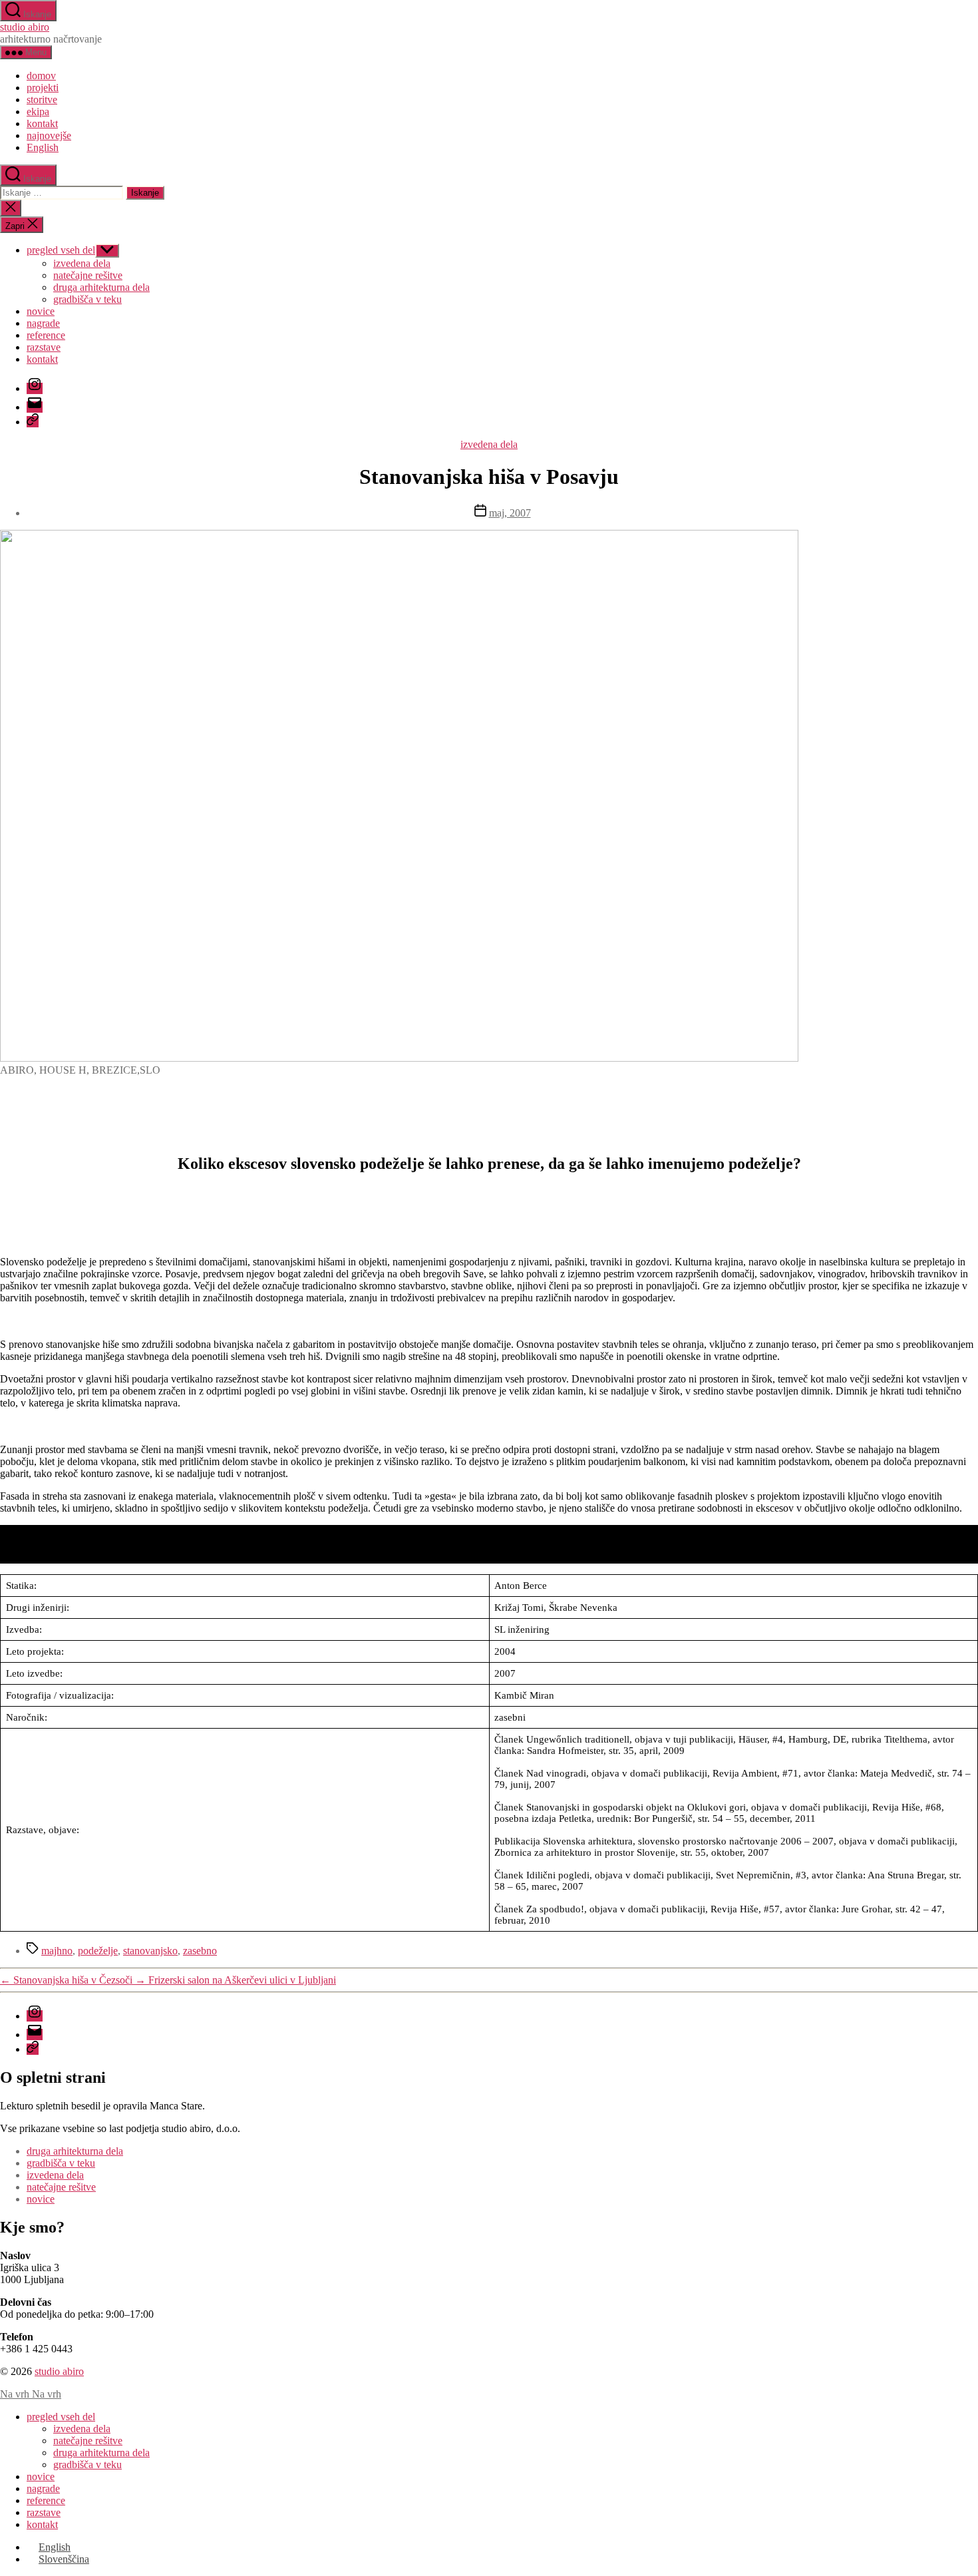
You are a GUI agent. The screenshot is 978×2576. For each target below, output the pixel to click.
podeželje (98, 1951)
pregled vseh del (61, 250)
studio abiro (25, 27)
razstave (44, 347)
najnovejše (49, 135)
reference (46, 335)
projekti (43, 88)
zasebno (200, 1951)
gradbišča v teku (87, 299)
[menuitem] (43, 147)
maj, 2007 (510, 513)
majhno (57, 1951)
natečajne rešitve (88, 275)
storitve (42, 100)
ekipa (38, 111)
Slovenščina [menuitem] (64, 2559)
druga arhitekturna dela (101, 287)
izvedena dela (82, 263)
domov (41, 76)
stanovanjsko (150, 1951)
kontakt (42, 123)
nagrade (43, 323)
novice (41, 311)
